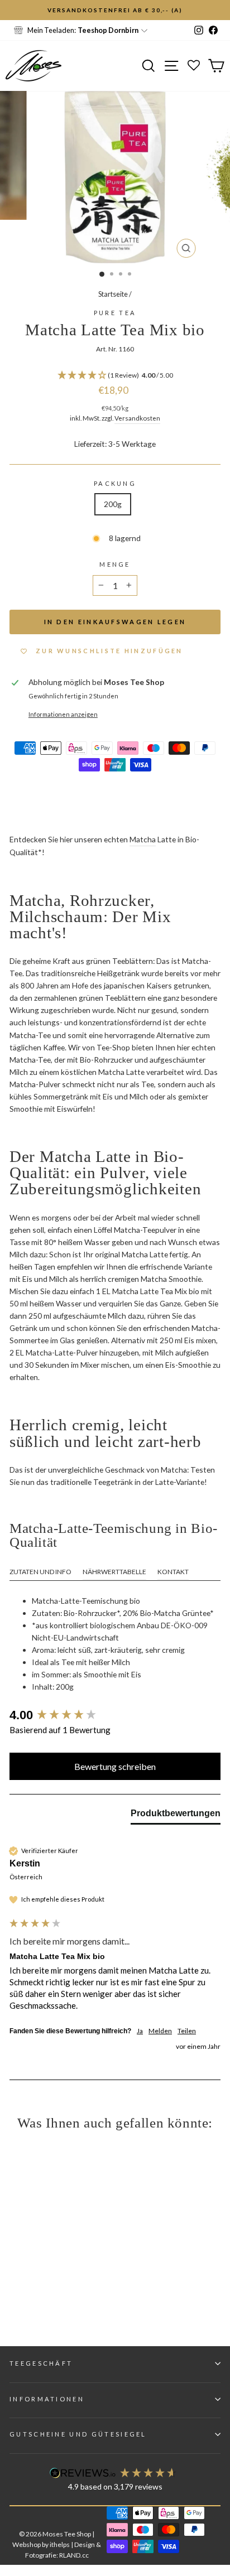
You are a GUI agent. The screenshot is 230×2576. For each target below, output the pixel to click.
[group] (115, 1716)
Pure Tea (115, 313)
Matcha (143, 839)
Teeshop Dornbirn (108, 30)
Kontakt (173, 1572)
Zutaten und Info (40, 1572)
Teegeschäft (41, 2363)
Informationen (47, 2399)
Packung (115, 483)
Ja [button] (140, 2031)
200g (113, 504)
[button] (115, 376)
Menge (115, 564)
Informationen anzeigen (63, 714)
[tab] (176, 1816)
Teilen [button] (187, 2031)
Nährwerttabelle (114, 1572)
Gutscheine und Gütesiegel (78, 2434)
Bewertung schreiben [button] (115, 1766)
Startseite (113, 294)
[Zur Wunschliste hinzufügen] (14, 14)
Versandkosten (137, 418)
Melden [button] (160, 2031)
